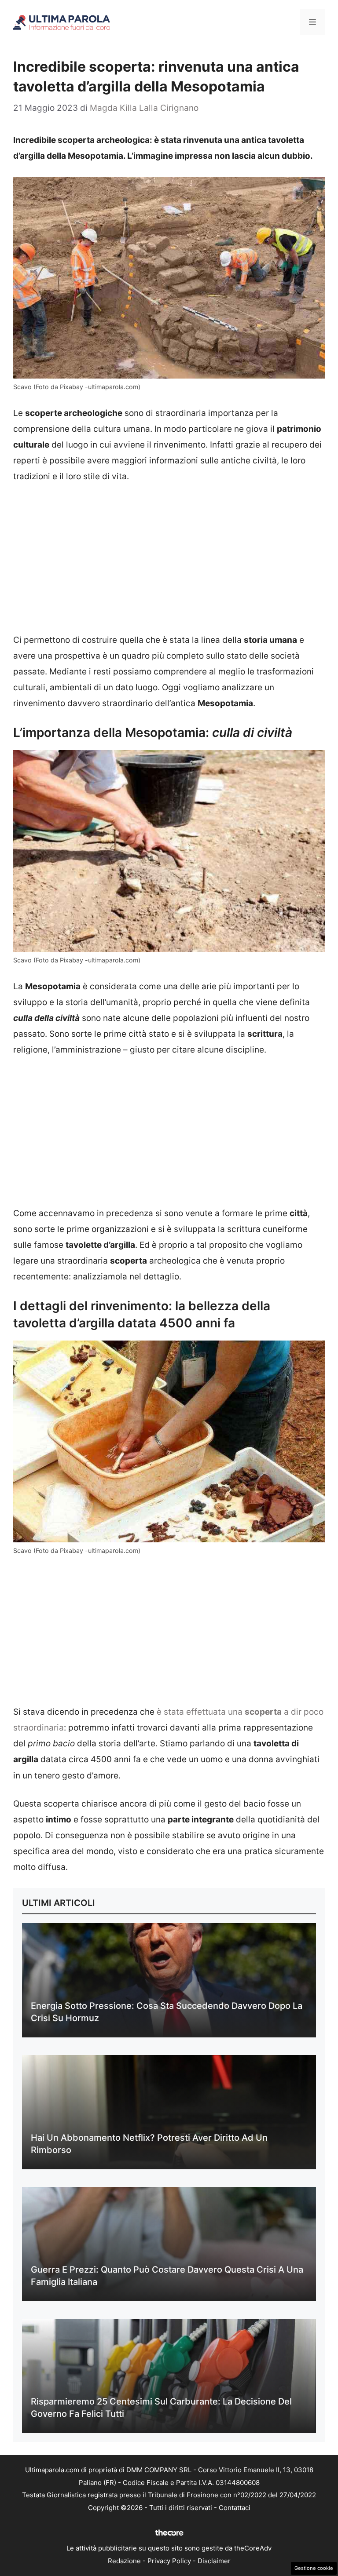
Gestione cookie (314, 2568)
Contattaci (235, 2508)
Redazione (124, 2561)
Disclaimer (214, 2561)
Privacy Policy (169, 2561)
